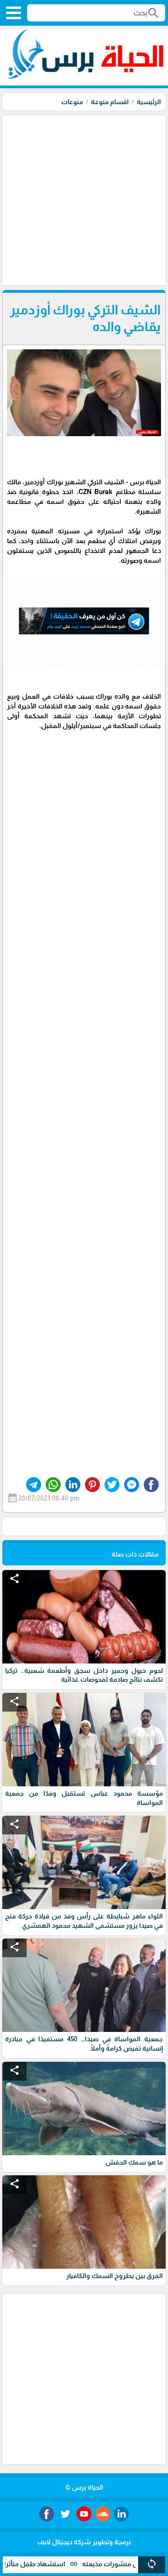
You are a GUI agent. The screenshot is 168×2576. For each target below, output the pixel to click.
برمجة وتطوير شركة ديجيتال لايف (84, 2542)
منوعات (72, 102)
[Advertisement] (84, 199)
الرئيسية (149, 102)
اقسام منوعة (110, 102)
